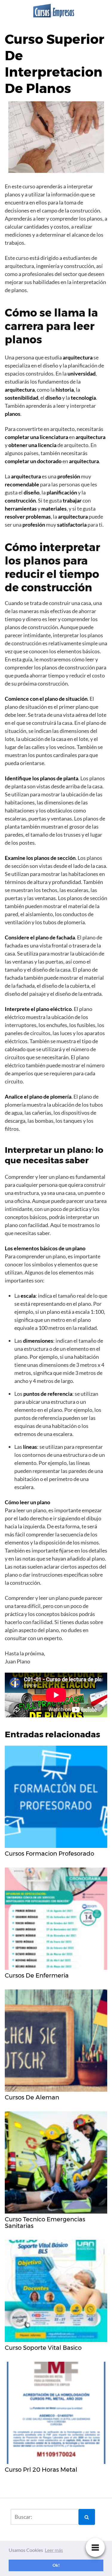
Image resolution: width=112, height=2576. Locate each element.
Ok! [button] (56, 2565)
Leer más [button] (54, 2550)
